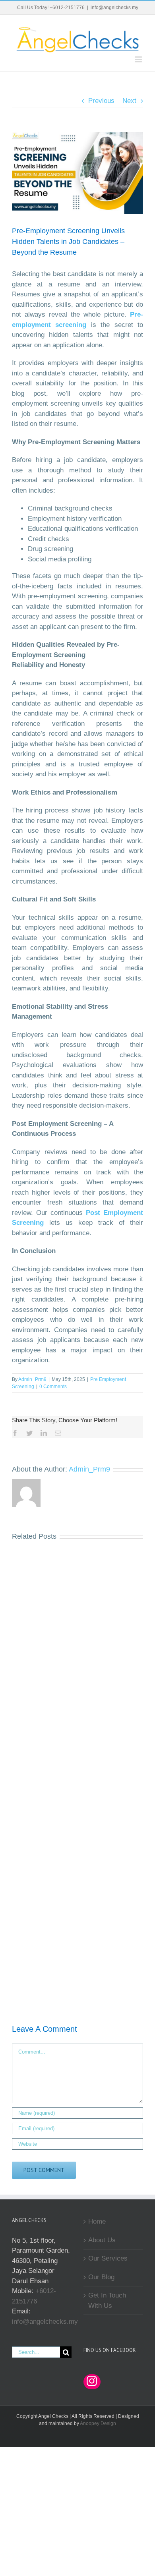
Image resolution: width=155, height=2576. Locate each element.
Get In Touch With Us (107, 2300)
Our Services (108, 2258)
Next (129, 101)
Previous (101, 101)
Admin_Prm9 (32, 1379)
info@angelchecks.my (114, 8)
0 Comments (53, 1387)
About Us (102, 2240)
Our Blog (101, 2277)
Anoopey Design (98, 2423)
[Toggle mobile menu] (139, 59)
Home (97, 2221)
